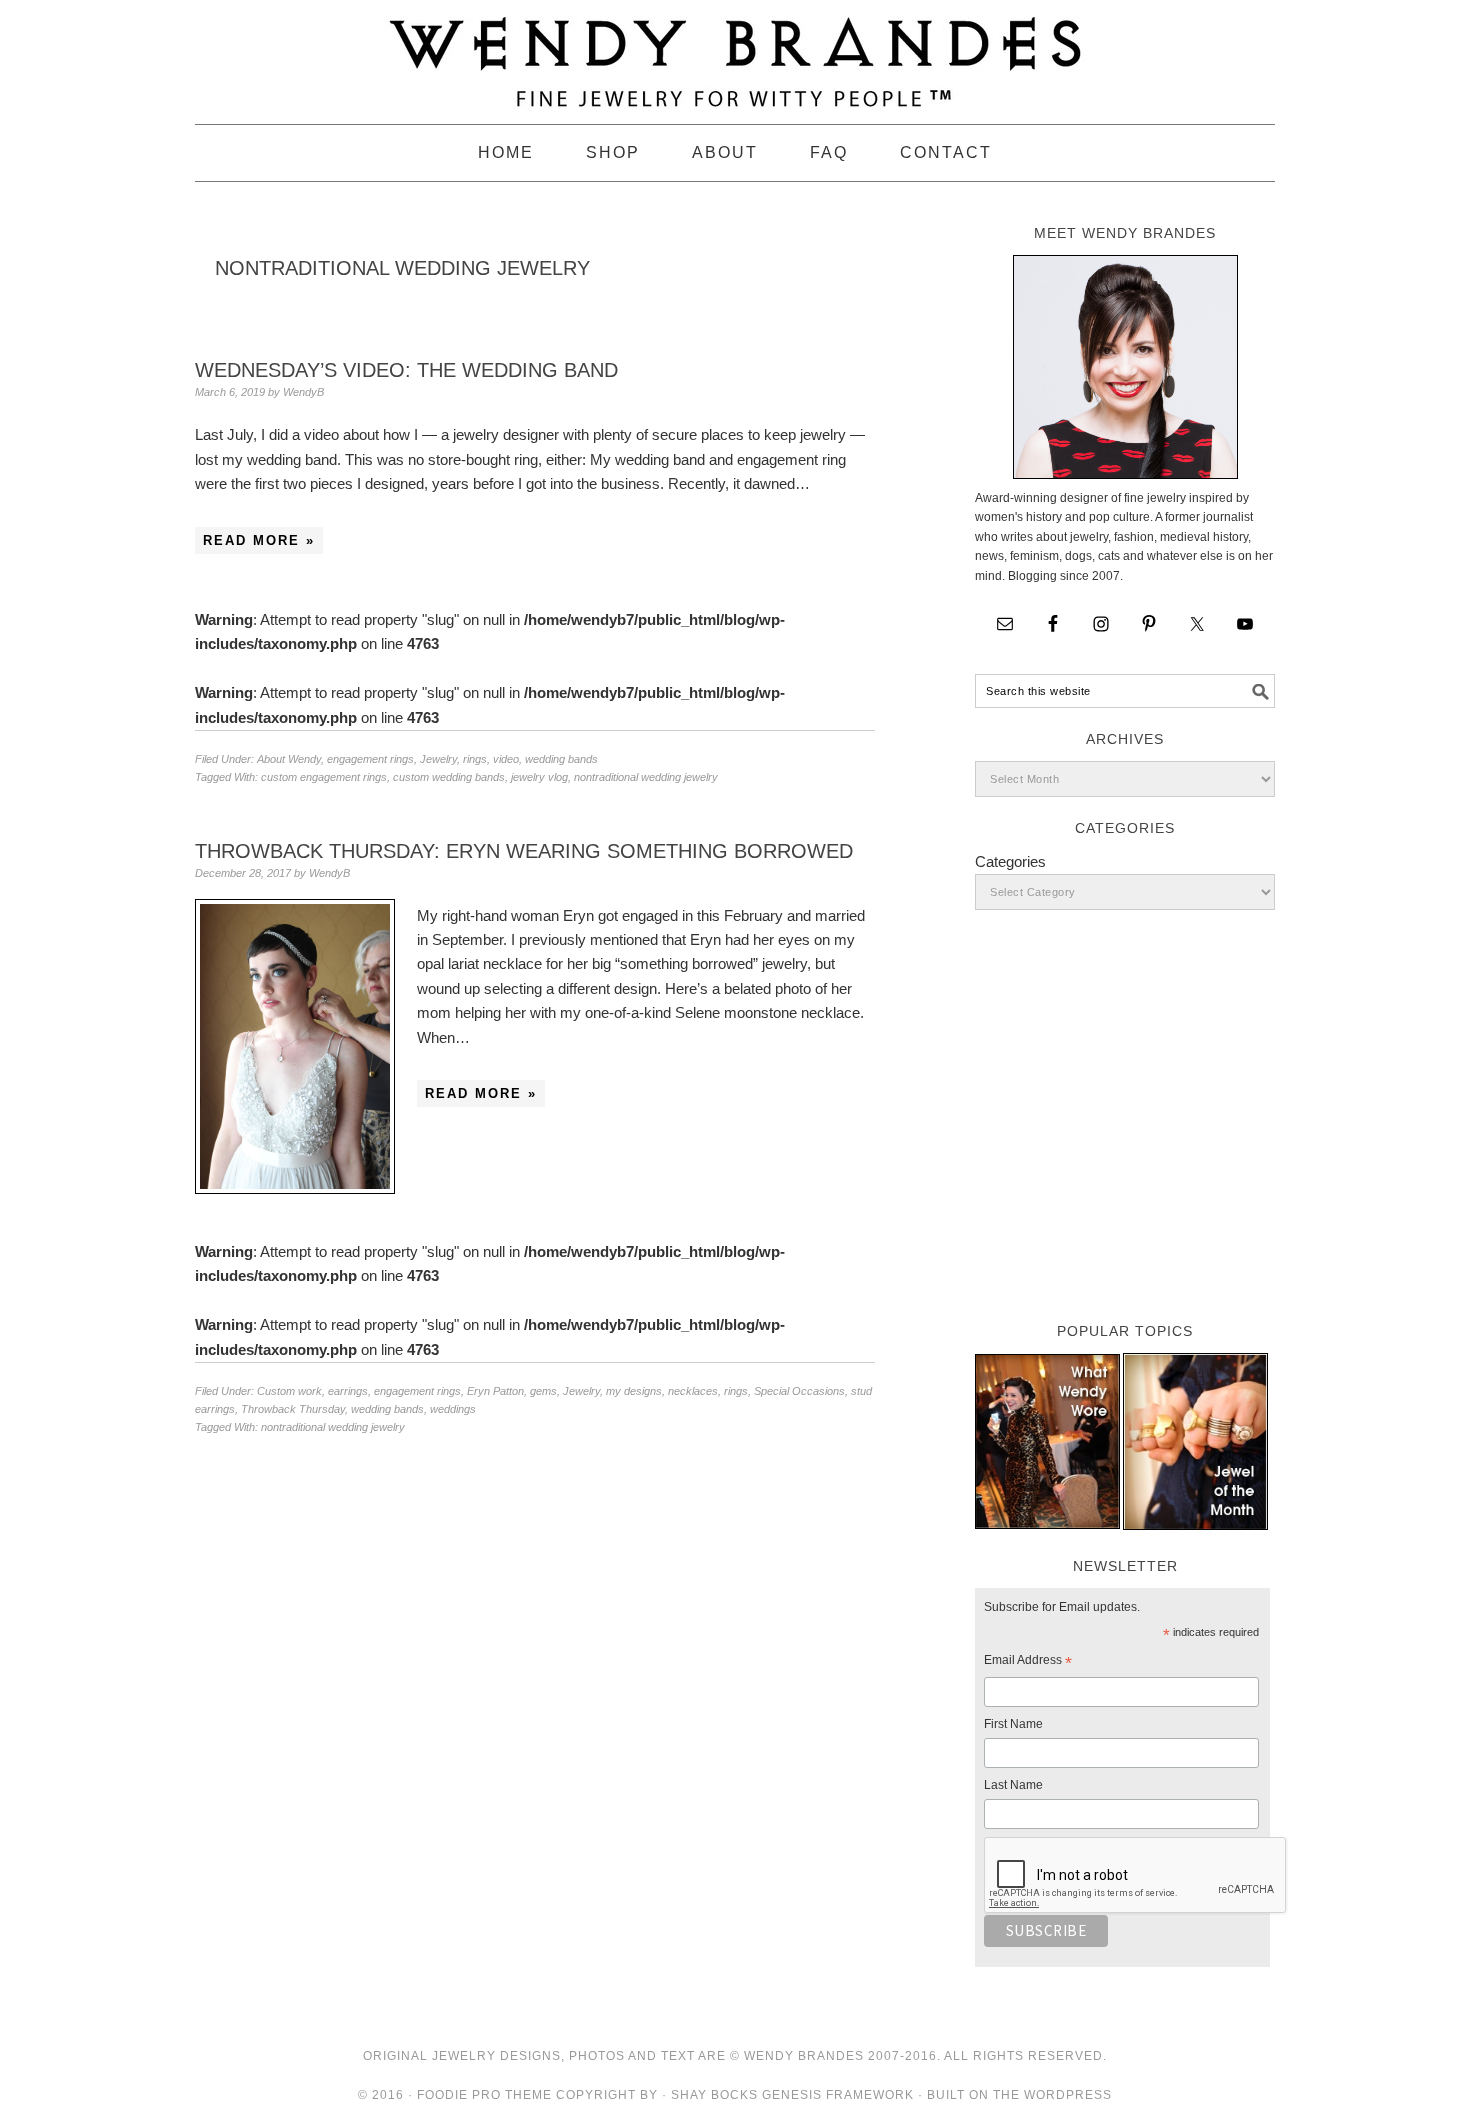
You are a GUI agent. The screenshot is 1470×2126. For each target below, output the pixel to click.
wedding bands (561, 759)
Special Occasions (799, 1391)
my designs (634, 1391)
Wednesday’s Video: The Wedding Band (406, 370)
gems (543, 1391)
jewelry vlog (539, 777)
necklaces (693, 1391)
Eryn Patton (495, 1391)
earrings (348, 1391)
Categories (1010, 861)
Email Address (1028, 1663)
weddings (453, 1409)
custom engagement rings (324, 777)
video (506, 759)
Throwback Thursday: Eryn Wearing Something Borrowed (524, 851)
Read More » (259, 540)
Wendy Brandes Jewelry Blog (735, 53)
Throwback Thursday (293, 1409)
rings (475, 759)
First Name (1013, 1724)
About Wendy (289, 759)
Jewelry (438, 759)
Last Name (1013, 1785)
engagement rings (370, 759)
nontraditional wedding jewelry (646, 777)
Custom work (289, 1391)
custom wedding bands (449, 777)
